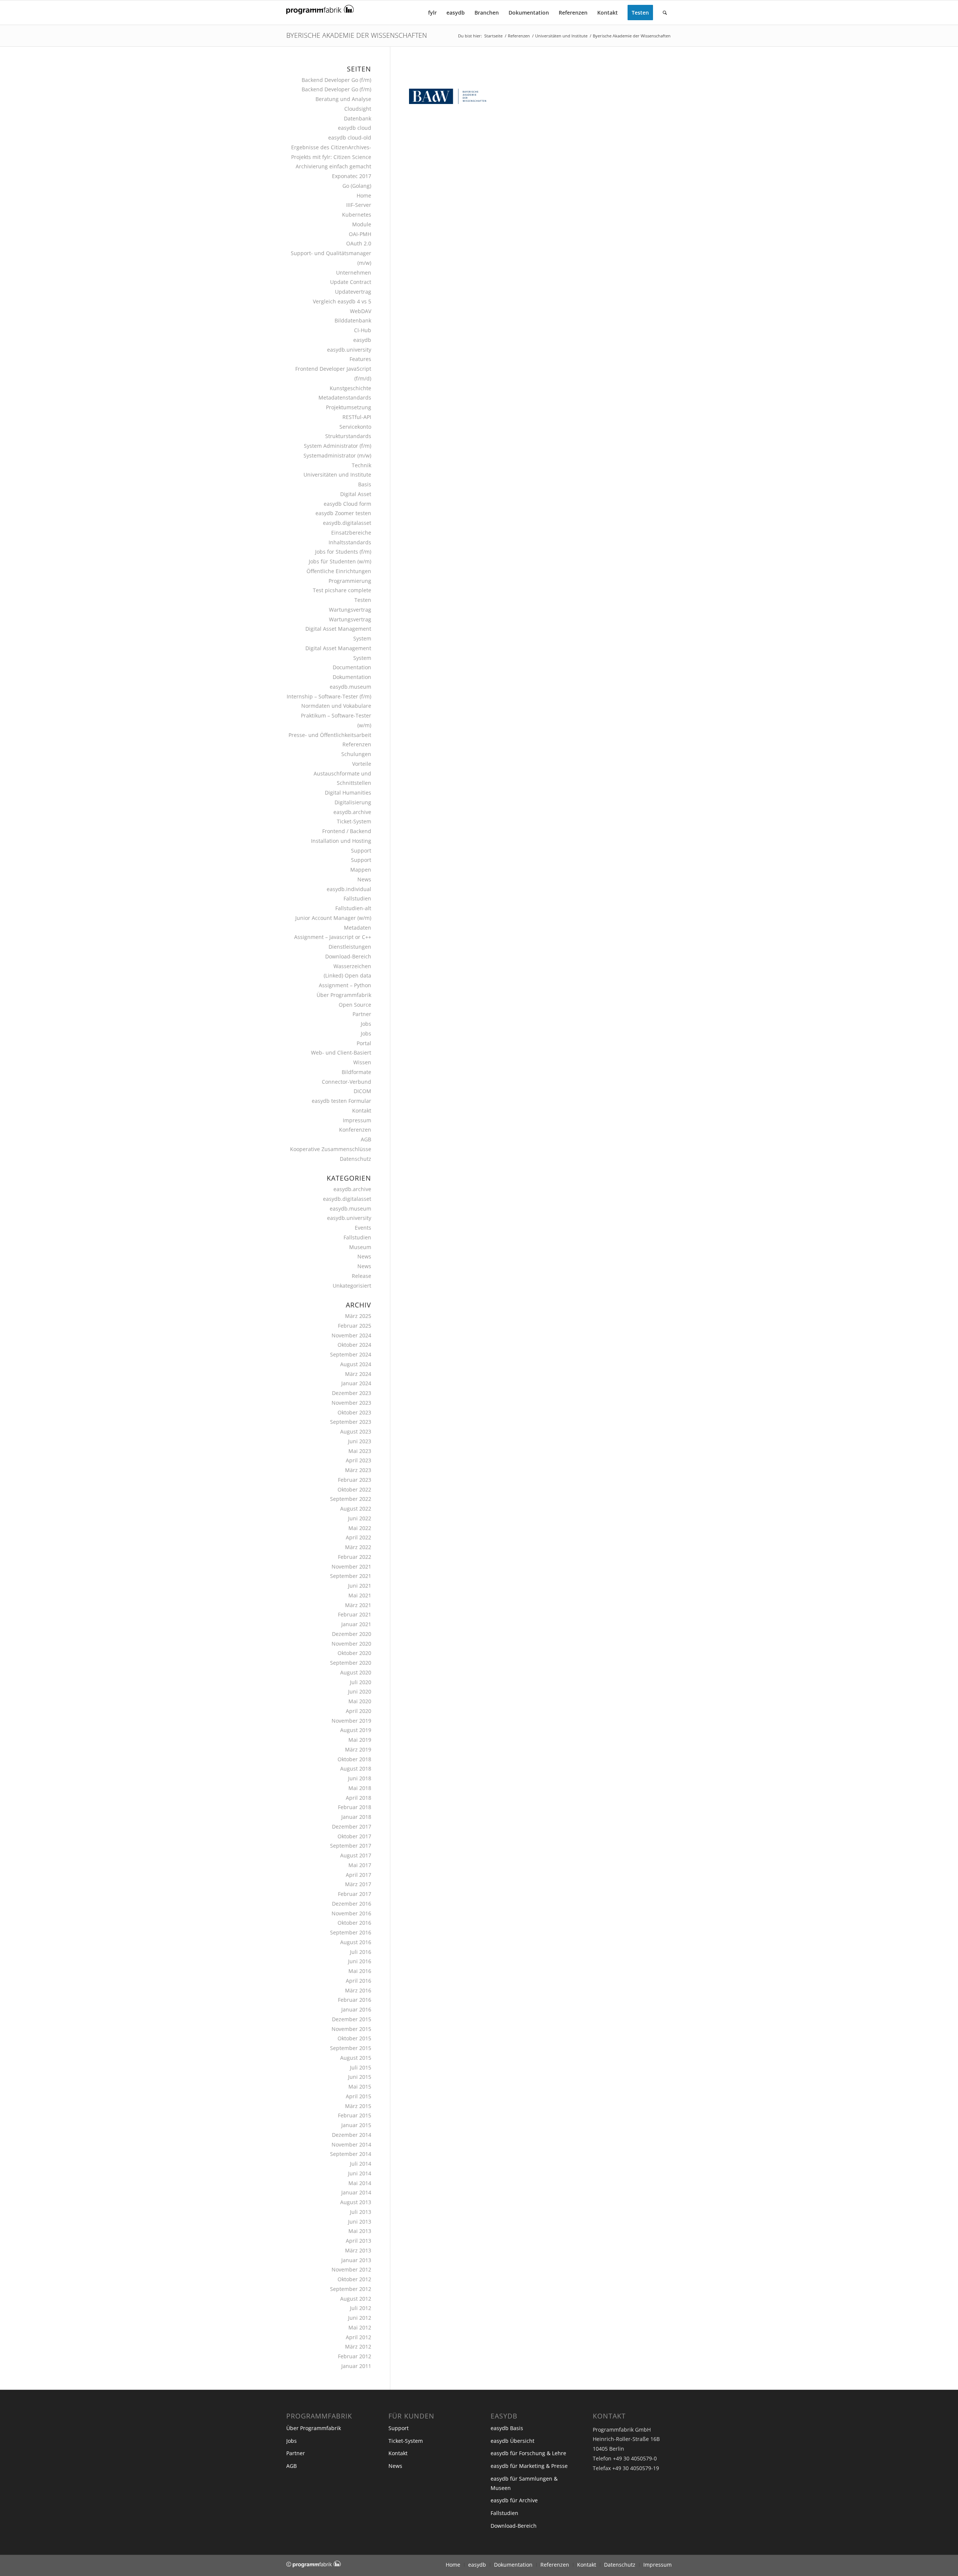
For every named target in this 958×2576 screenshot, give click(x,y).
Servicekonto (355, 427)
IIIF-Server (359, 205)
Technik (361, 465)
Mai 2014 (360, 2183)
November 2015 (351, 2029)
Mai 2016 (360, 1971)
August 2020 (356, 1672)
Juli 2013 (361, 2212)
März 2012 (358, 2346)
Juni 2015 (360, 2077)
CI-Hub (363, 330)
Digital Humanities (348, 793)
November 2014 (351, 2144)
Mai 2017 (360, 1865)
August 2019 (356, 1730)
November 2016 (351, 1913)
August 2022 (356, 1509)
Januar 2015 (356, 2125)
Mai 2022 (360, 1528)
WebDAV (361, 311)
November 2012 (351, 2269)
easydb (362, 340)
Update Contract (351, 282)
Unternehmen (354, 273)
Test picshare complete (342, 590)
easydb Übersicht (512, 2441)
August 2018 (356, 1769)
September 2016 (351, 1932)
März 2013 (358, 2250)
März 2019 (358, 1749)
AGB (366, 1139)
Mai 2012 (360, 2327)
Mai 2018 (360, 1788)
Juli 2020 (361, 1682)
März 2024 (358, 1374)
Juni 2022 (360, 1518)
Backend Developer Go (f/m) (336, 80)
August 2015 (356, 2058)
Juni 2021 (360, 1586)
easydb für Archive (514, 2500)
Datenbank (358, 118)
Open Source (355, 1005)
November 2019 (351, 1721)
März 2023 (358, 1470)
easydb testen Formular (341, 1101)
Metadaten (358, 928)
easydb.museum (350, 687)
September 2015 (351, 2048)
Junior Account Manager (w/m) (333, 918)
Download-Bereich (348, 956)
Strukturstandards (348, 436)
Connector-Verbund (347, 1082)
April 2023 (359, 1460)
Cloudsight (358, 109)
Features (360, 359)
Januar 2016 (356, 2009)
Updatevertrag (353, 292)
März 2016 (358, 1990)
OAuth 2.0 (359, 243)
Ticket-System (354, 821)
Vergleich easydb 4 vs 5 (342, 301)
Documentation (352, 667)
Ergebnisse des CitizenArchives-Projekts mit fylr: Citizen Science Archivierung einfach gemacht (331, 157)
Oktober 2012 (354, 2279)
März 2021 (358, 1605)
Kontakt (362, 1110)
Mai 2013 (360, 2231)
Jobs (366, 1024)
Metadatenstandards (345, 397)
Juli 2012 (361, 2308)
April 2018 (359, 1798)
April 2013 (359, 2241)
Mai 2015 (360, 2087)
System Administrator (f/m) (338, 446)
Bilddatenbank (353, 320)
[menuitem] (432, 13)
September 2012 (351, 2289)
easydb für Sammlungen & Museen (524, 2483)
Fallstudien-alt (353, 908)
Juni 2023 (360, 1441)
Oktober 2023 (354, 1412)
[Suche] (665, 13)
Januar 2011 (356, 2366)
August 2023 (356, 1431)
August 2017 (356, 1855)
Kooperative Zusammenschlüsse (331, 1149)
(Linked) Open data (347, 975)
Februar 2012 (355, 2356)
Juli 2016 (361, 1952)
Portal (364, 1043)
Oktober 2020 (354, 1653)
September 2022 (351, 1499)
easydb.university (349, 350)
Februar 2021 (355, 1614)
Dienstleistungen (350, 947)
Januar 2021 (356, 1624)
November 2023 (351, 1403)
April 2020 (359, 1711)
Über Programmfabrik (344, 995)
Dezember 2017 (352, 1827)
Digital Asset (356, 494)
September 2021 (351, 1576)
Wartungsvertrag (350, 610)
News (364, 879)
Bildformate (356, 1072)
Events (363, 1228)
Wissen (362, 1062)
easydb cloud (355, 128)
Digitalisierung (353, 802)
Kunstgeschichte (350, 388)
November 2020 (351, 1644)
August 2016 (356, 1942)
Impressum (357, 1120)
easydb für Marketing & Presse (529, 2466)
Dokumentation (352, 677)
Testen (363, 600)
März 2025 (358, 1316)
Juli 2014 (361, 2164)
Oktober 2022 (354, 1489)
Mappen (361, 870)
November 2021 (351, 1567)
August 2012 (356, 2299)
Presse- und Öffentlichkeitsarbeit (330, 735)
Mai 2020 (360, 1701)
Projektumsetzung (349, 407)
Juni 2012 (360, 2318)
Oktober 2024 (354, 1345)
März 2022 (358, 1547)
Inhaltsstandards (350, 542)
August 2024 (356, 1364)
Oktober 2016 (354, 1923)
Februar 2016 (355, 2000)
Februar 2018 (355, 1807)
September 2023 (351, 1422)
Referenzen (357, 744)
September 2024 (351, 1354)
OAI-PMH (360, 234)
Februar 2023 (355, 1480)
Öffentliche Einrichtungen (339, 571)
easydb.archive (352, 812)
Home (364, 195)
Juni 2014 (360, 2173)
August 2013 (356, 2202)
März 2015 (358, 2106)
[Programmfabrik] (320, 15)
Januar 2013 (356, 2260)
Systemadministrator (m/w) (337, 455)
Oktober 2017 (354, 1836)
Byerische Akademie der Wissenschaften (357, 35)
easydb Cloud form (347, 504)
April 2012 (359, 2337)
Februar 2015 (355, 2115)
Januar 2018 (356, 1817)
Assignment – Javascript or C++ (333, 937)
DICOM (362, 1091)
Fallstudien (357, 898)
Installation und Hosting (341, 841)
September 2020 (351, 1663)
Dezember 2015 (352, 2019)
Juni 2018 (360, 1778)
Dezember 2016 (352, 1904)
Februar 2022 (355, 1557)
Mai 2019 (360, 1740)
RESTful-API (357, 417)
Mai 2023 (360, 1451)
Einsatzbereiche (351, 533)
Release (361, 1276)
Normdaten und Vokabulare (336, 706)
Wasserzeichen (352, 966)
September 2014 (351, 2154)
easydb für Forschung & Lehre (528, 2453)
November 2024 (351, 1335)
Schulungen (356, 754)
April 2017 (359, 1875)
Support (361, 850)
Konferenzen (355, 1130)
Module (362, 224)
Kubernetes (357, 215)
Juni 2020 (360, 1691)
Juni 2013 (360, 2222)
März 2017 (358, 1884)
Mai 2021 (360, 1595)
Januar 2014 (356, 2192)
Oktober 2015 (354, 2038)
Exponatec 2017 (352, 176)
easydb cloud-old (350, 137)
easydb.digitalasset (347, 523)
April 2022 (359, 1537)
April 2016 (359, 1981)
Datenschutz (356, 1159)
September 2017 (351, 1846)
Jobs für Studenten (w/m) (340, 561)
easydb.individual (349, 889)
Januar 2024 (356, 1383)
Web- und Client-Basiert (341, 1053)
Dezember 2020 (352, 1634)
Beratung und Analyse (343, 99)
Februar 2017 (355, 1894)
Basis (365, 484)
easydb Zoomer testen (343, 513)
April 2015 (359, 2096)
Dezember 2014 (352, 2135)
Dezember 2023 (352, 1393)
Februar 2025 (355, 1326)
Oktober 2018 (354, 1759)
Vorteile (362, 764)
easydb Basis (507, 2428)
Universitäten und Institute (337, 475)
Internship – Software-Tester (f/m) (329, 696)
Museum (360, 1247)
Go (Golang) (357, 186)
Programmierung (350, 581)
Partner (362, 1014)
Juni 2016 (360, 1961)
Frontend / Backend (347, 831)
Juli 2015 (361, 2067)
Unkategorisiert (352, 1286)
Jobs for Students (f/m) (343, 552)
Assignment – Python (345, 985)
